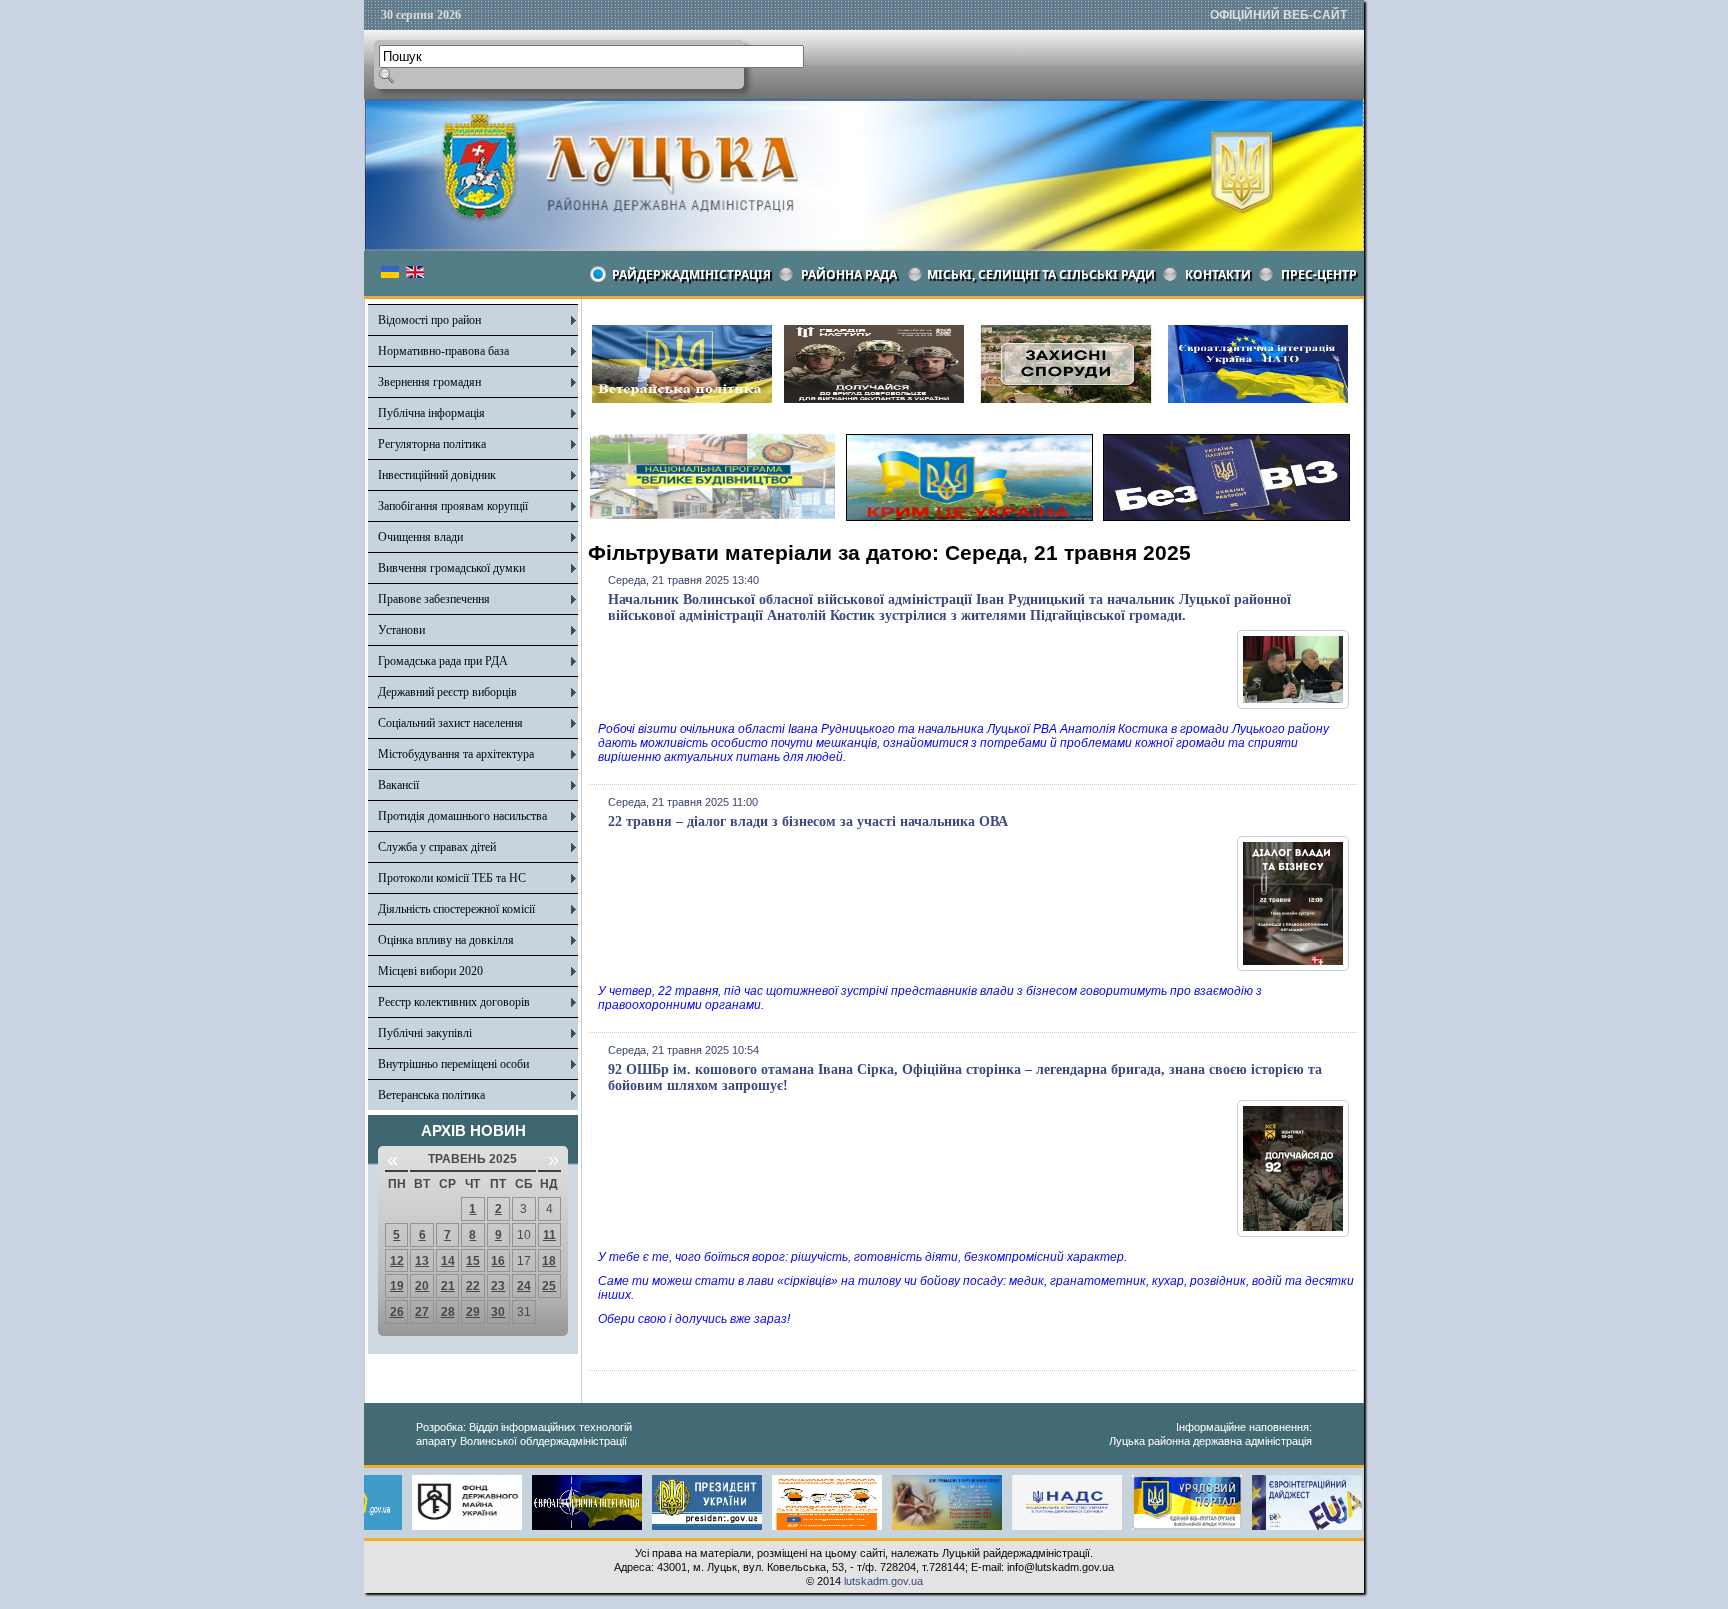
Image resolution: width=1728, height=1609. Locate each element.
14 (448, 1261)
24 (524, 1286)
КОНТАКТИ (1218, 274)
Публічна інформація (431, 413)
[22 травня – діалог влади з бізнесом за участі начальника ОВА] (1293, 967)
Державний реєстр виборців (447, 692)
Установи (401, 630)
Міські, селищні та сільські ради (1041, 274)
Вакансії (398, 785)
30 (498, 1312)
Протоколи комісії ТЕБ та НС (452, 878)
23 (498, 1286)
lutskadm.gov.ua (883, 1581)
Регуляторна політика (432, 444)
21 (448, 1286)
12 (397, 1261)
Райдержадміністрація (691, 274)
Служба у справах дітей (437, 847)
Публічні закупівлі (425, 1033)
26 (397, 1312)
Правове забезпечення (434, 599)
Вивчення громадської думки (451, 568)
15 (473, 1261)
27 (422, 1312)
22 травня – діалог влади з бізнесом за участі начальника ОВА (808, 821)
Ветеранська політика (431, 1095)
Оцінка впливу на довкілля (446, 940)
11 (549, 1235)
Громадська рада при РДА (443, 661)
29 (473, 1312)
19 (397, 1286)
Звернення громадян (429, 382)
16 (498, 1261)
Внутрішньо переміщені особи (453, 1064)
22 (473, 1286)
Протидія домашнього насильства (462, 816)
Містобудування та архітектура (456, 754)
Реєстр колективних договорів (454, 1002)
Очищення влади (420, 537)
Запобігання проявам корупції (453, 506)
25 (549, 1286)
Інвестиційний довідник (437, 475)
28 (448, 1312)
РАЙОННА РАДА (849, 274)
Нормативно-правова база (443, 351)
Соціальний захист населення (450, 723)
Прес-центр (1319, 274)
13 (422, 1261)
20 (422, 1286)
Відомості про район (429, 320)
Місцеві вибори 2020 (430, 971)
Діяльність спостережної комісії (456, 909)
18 (549, 1261)
